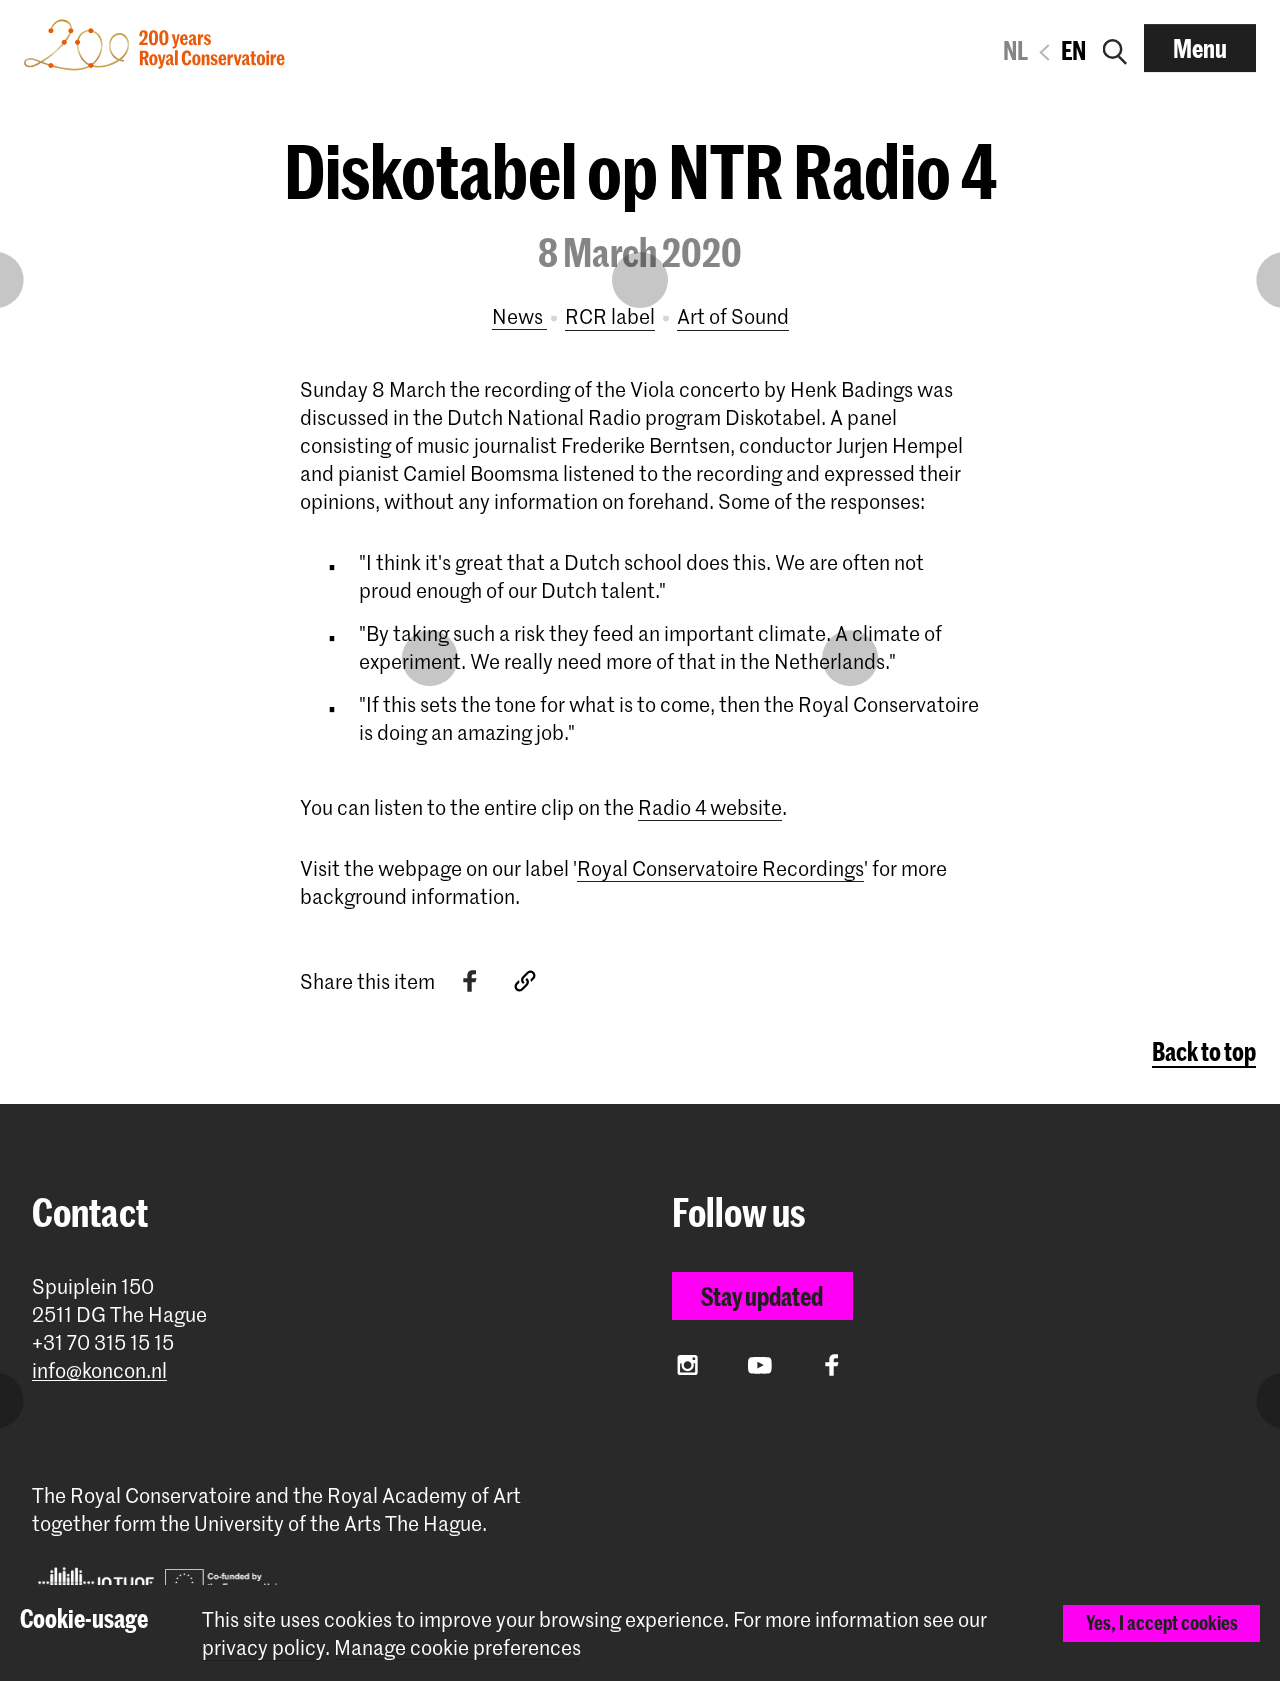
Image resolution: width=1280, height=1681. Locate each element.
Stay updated (762, 1296)
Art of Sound (733, 316)
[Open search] (1115, 48)
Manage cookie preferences (457, 1647)
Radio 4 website (710, 807)
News (519, 316)
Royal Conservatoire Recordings (720, 868)
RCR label (610, 316)
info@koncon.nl (99, 1370)
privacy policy (263, 1647)
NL (1015, 50)
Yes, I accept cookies (1162, 1622)
